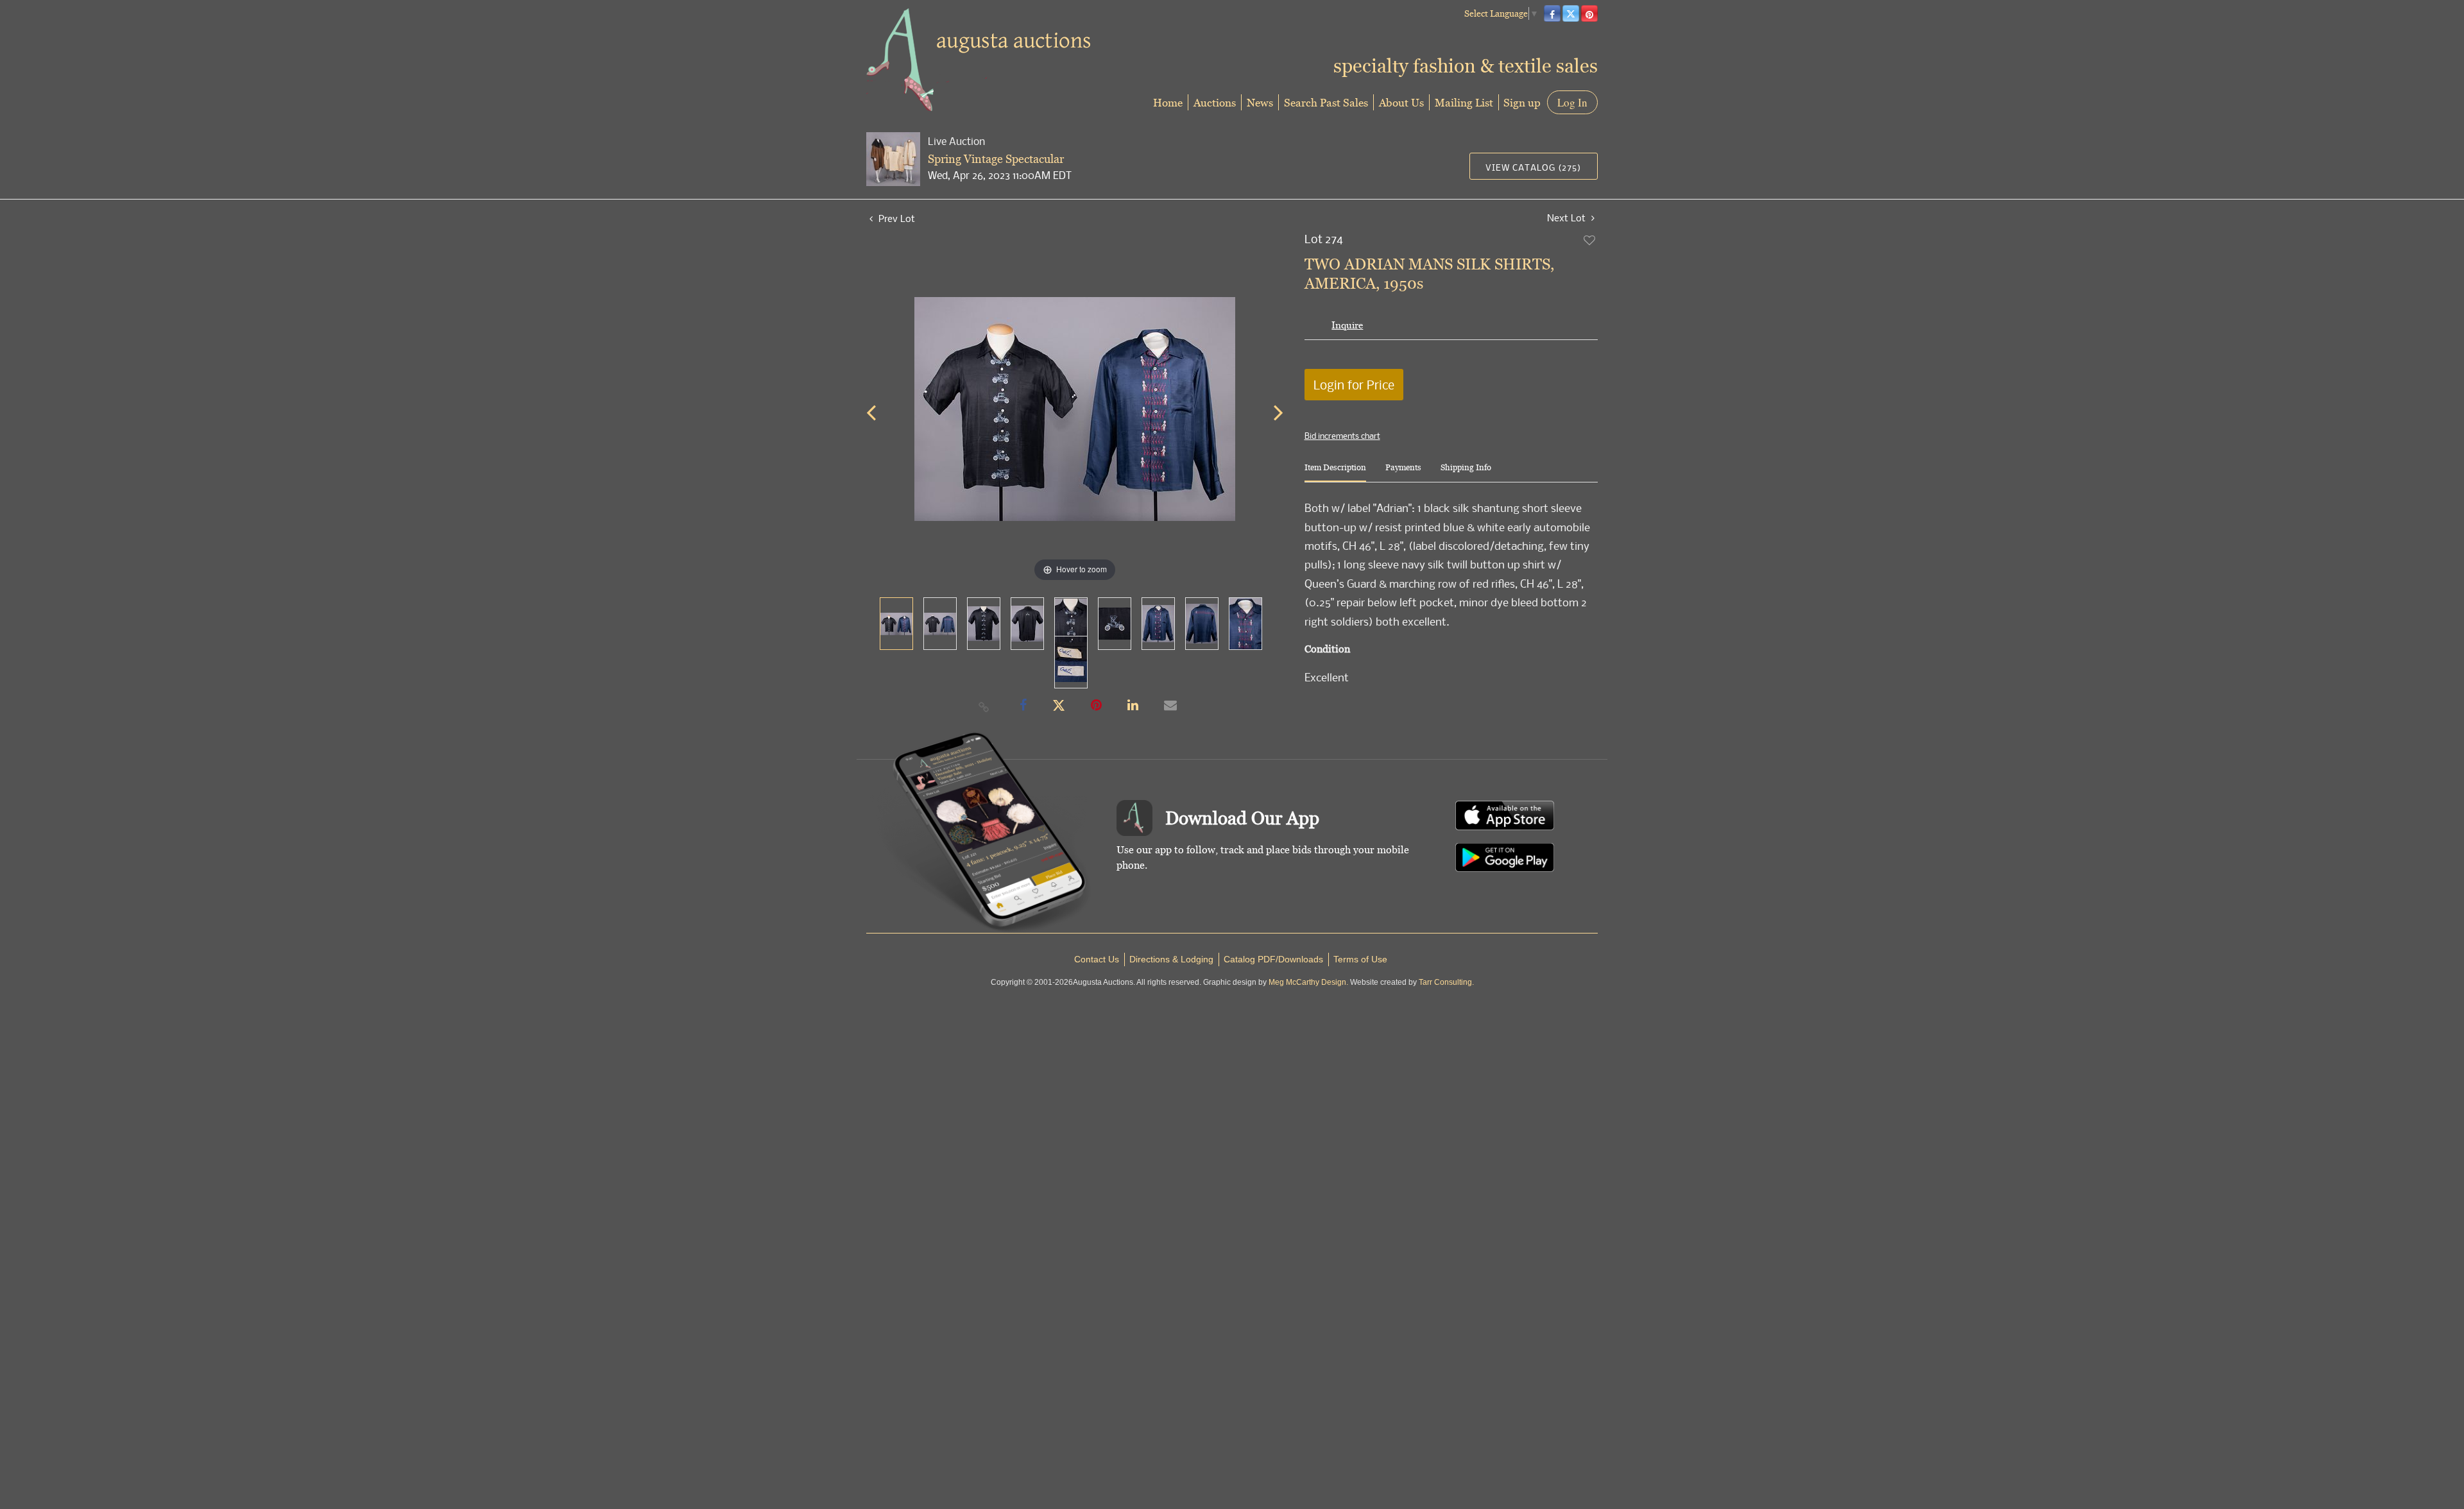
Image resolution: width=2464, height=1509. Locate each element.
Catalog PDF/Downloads (1273, 959)
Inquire (1347, 325)
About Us (1401, 102)
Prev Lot (895, 218)
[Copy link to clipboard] (984, 706)
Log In (1572, 102)
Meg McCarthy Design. (1308, 982)
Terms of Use (1360, 959)
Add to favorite (1590, 240)
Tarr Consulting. (1446, 982)
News (1260, 102)
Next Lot (1568, 218)
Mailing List (1464, 102)
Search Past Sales (1326, 102)
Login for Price (1354, 385)
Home (1168, 102)
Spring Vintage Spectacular (996, 159)
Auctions (1215, 102)
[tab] (1335, 473)
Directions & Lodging (1171, 959)
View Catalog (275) (1533, 167)
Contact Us (1097, 959)
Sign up (1522, 102)
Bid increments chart (1342, 436)
